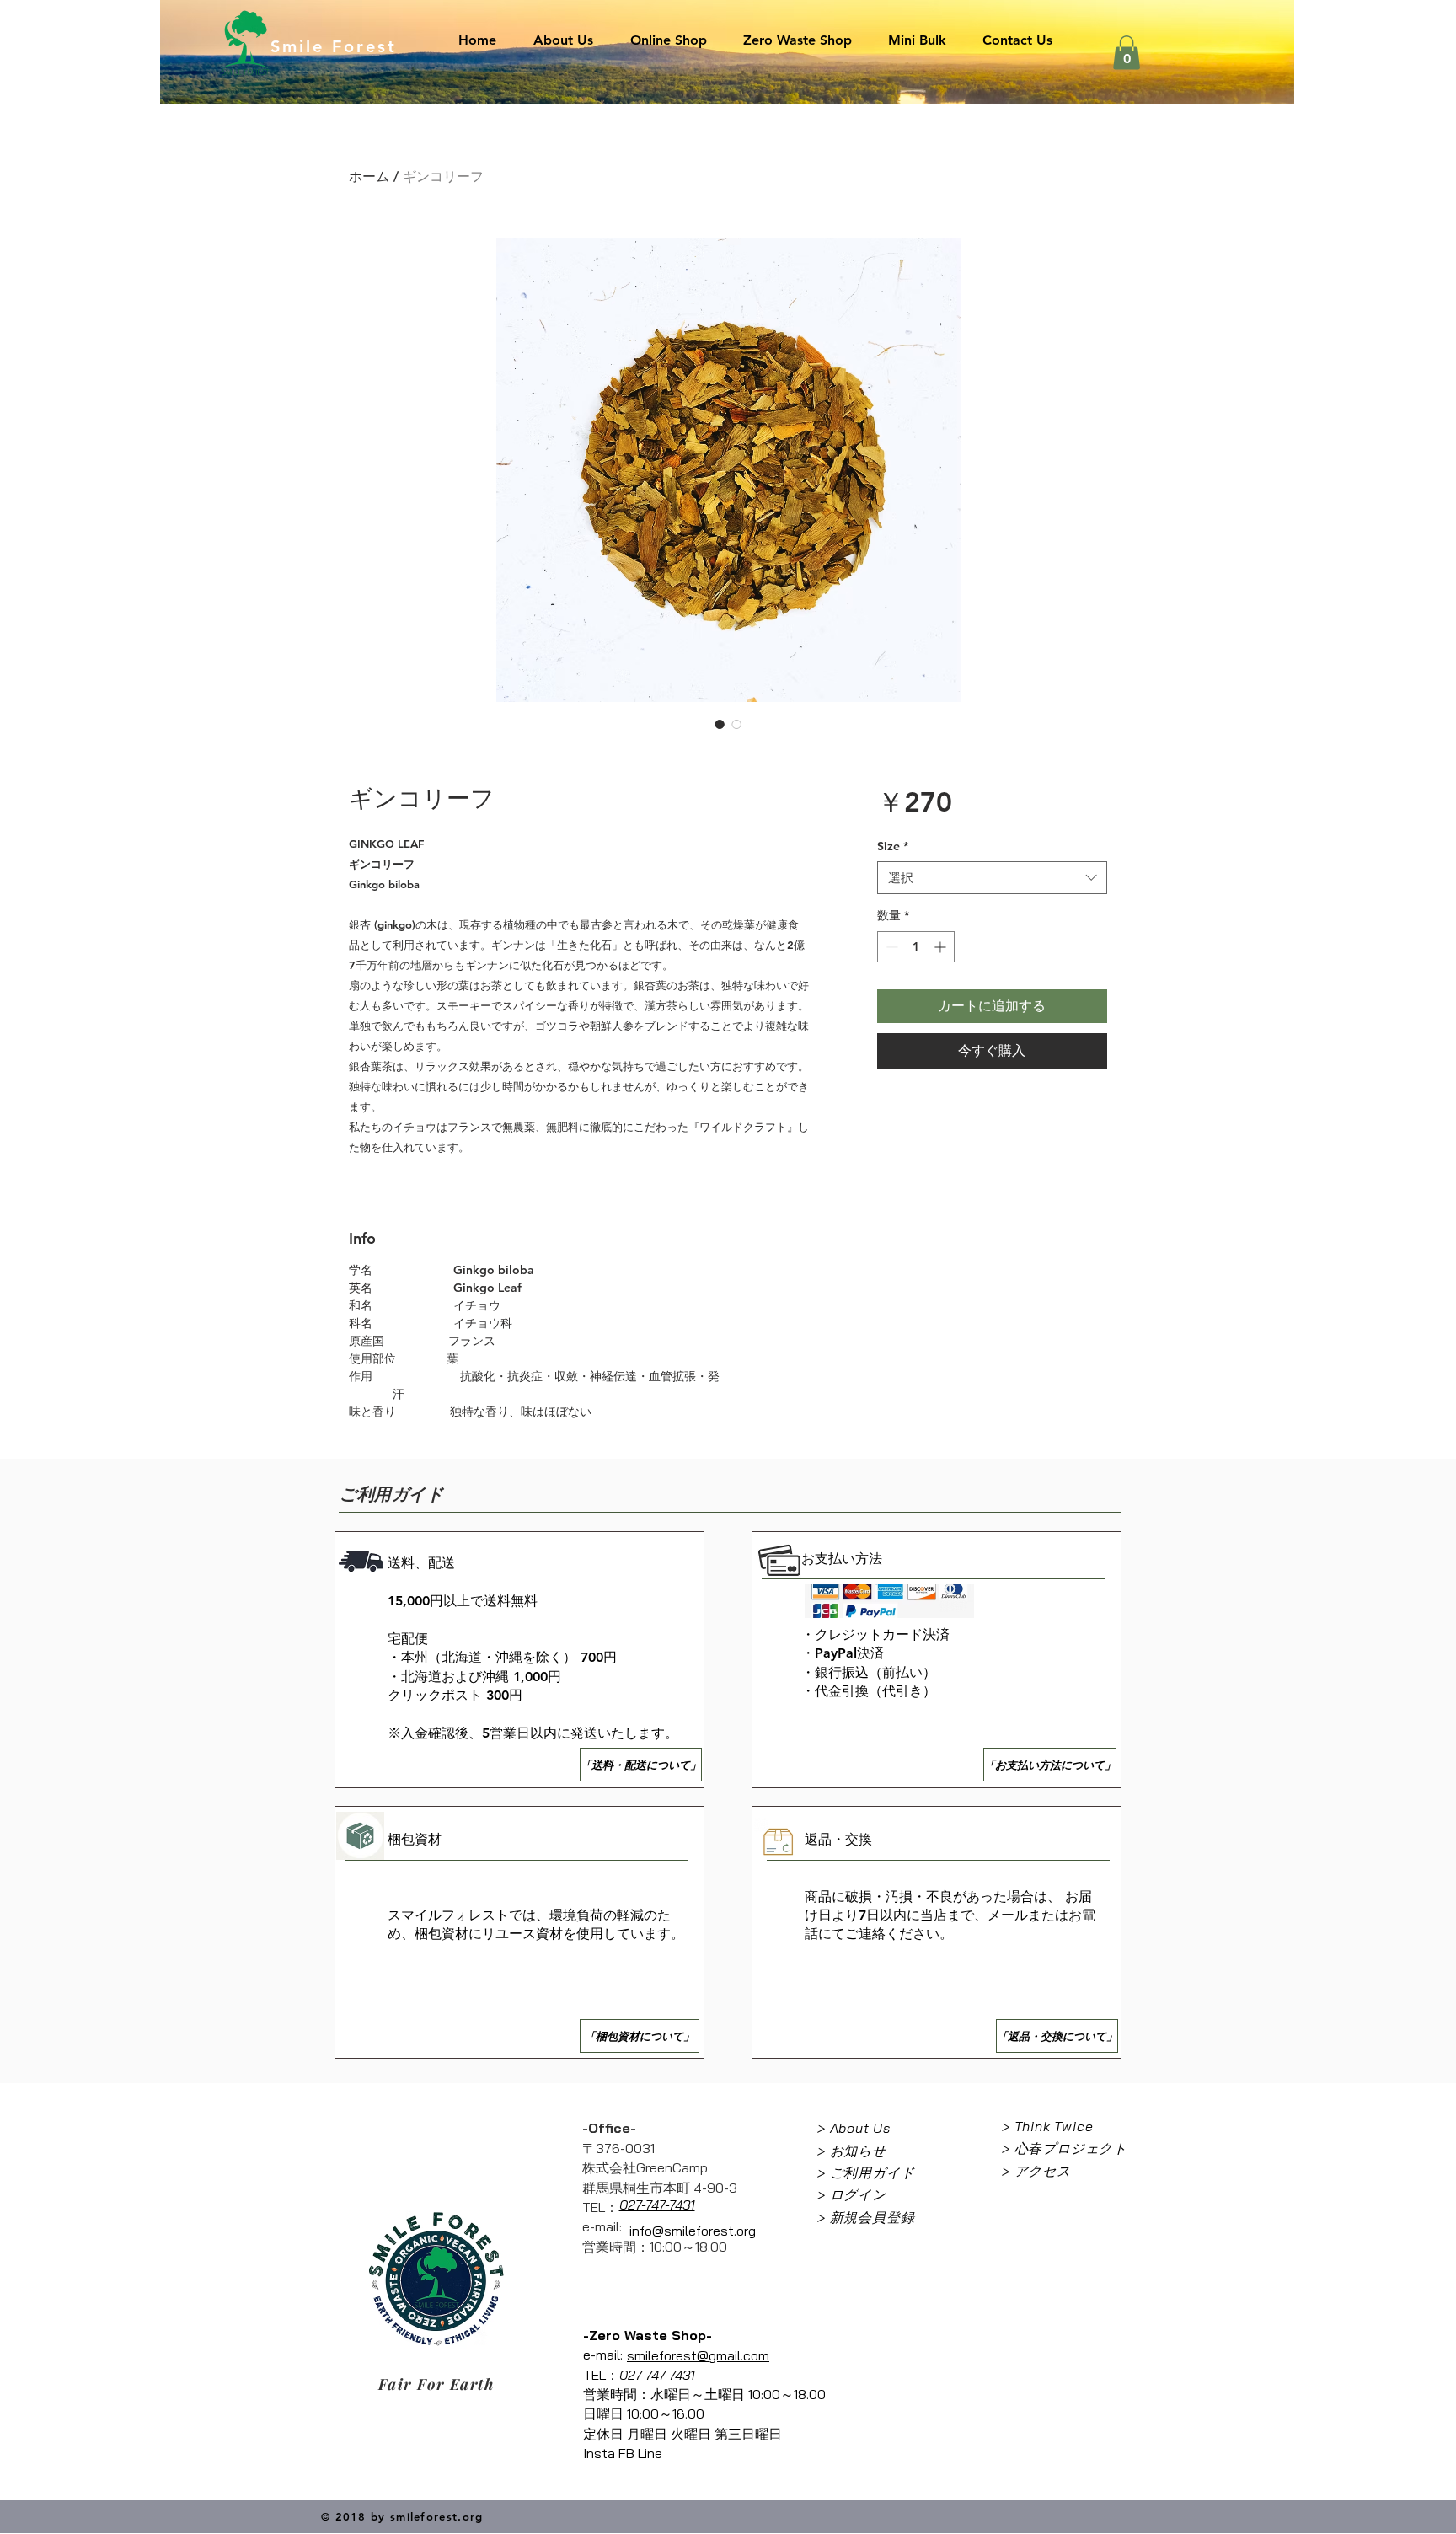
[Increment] (942, 947)
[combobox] (992, 878)
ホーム (369, 177)
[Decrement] (890, 947)
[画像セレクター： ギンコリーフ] (720, 724)
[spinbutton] (916, 947)
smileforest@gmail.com (698, 2355)
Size (893, 846)
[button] (1127, 53)
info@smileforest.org (693, 2231)
